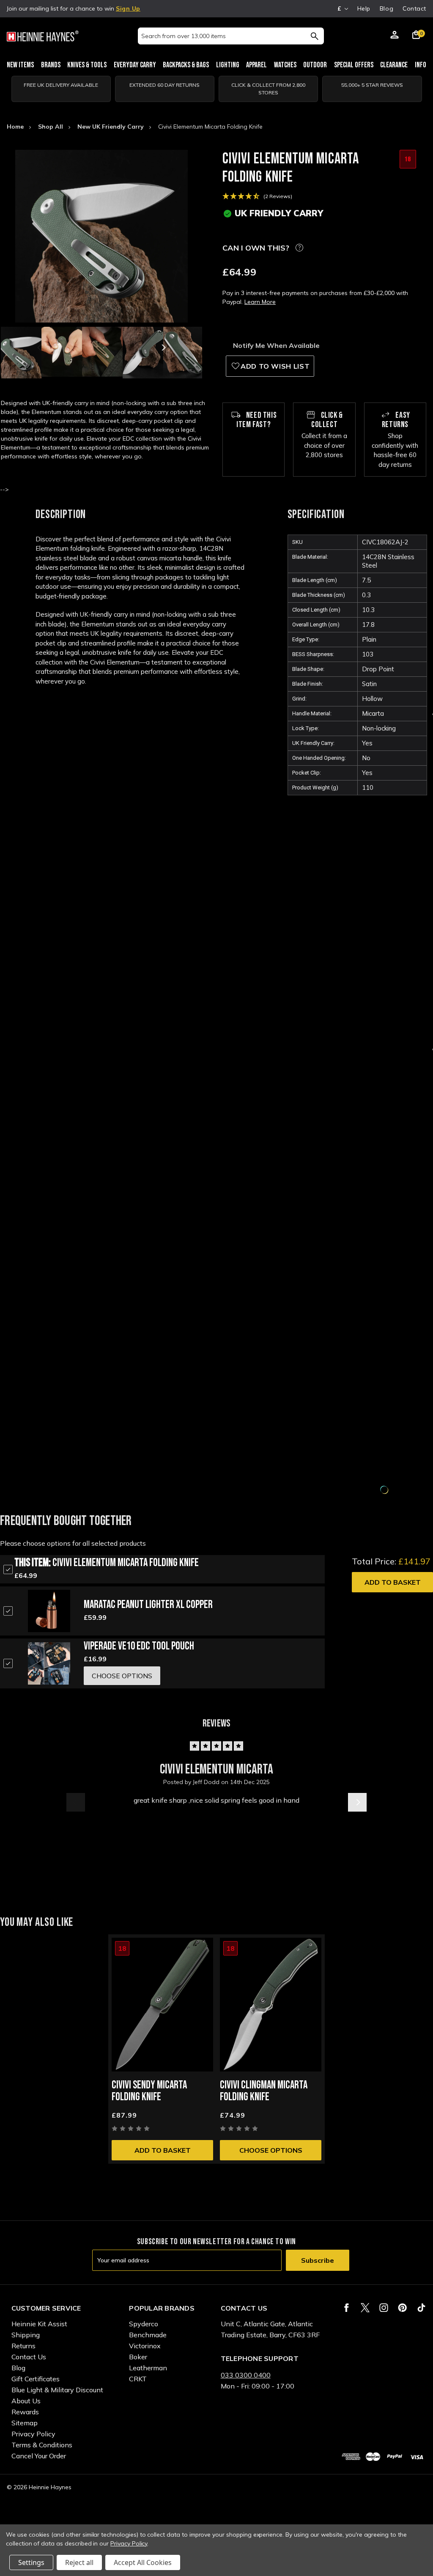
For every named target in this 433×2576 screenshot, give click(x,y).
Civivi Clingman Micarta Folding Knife (264, 2091)
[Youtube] (421, 2308)
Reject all (79, 2562)
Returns (23, 2346)
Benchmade (148, 2335)
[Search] (314, 36)
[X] (365, 2308)
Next (163, 348)
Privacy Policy (33, 2434)
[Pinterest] (402, 2308)
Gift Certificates (36, 2379)
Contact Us (29, 2357)
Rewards (25, 2412)
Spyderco (144, 2324)
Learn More (260, 302)
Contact (414, 8)
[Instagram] (384, 2308)
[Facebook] (347, 2308)
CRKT (138, 2379)
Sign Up (128, 8)
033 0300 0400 (246, 2375)
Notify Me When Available (276, 345)
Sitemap (25, 2423)
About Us (26, 2401)
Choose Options (271, 2150)
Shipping (26, 2335)
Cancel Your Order (39, 2456)
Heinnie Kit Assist (39, 2324)
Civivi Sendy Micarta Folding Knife (149, 2091)
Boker (138, 2357)
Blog (386, 8)
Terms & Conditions (42, 2445)
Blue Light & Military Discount (57, 2390)
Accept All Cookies (143, 2562)
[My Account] (395, 36)
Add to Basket (393, 1582)
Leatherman (148, 2368)
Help (364, 8)
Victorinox (145, 2346)
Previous (40, 348)
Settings (31, 2562)
